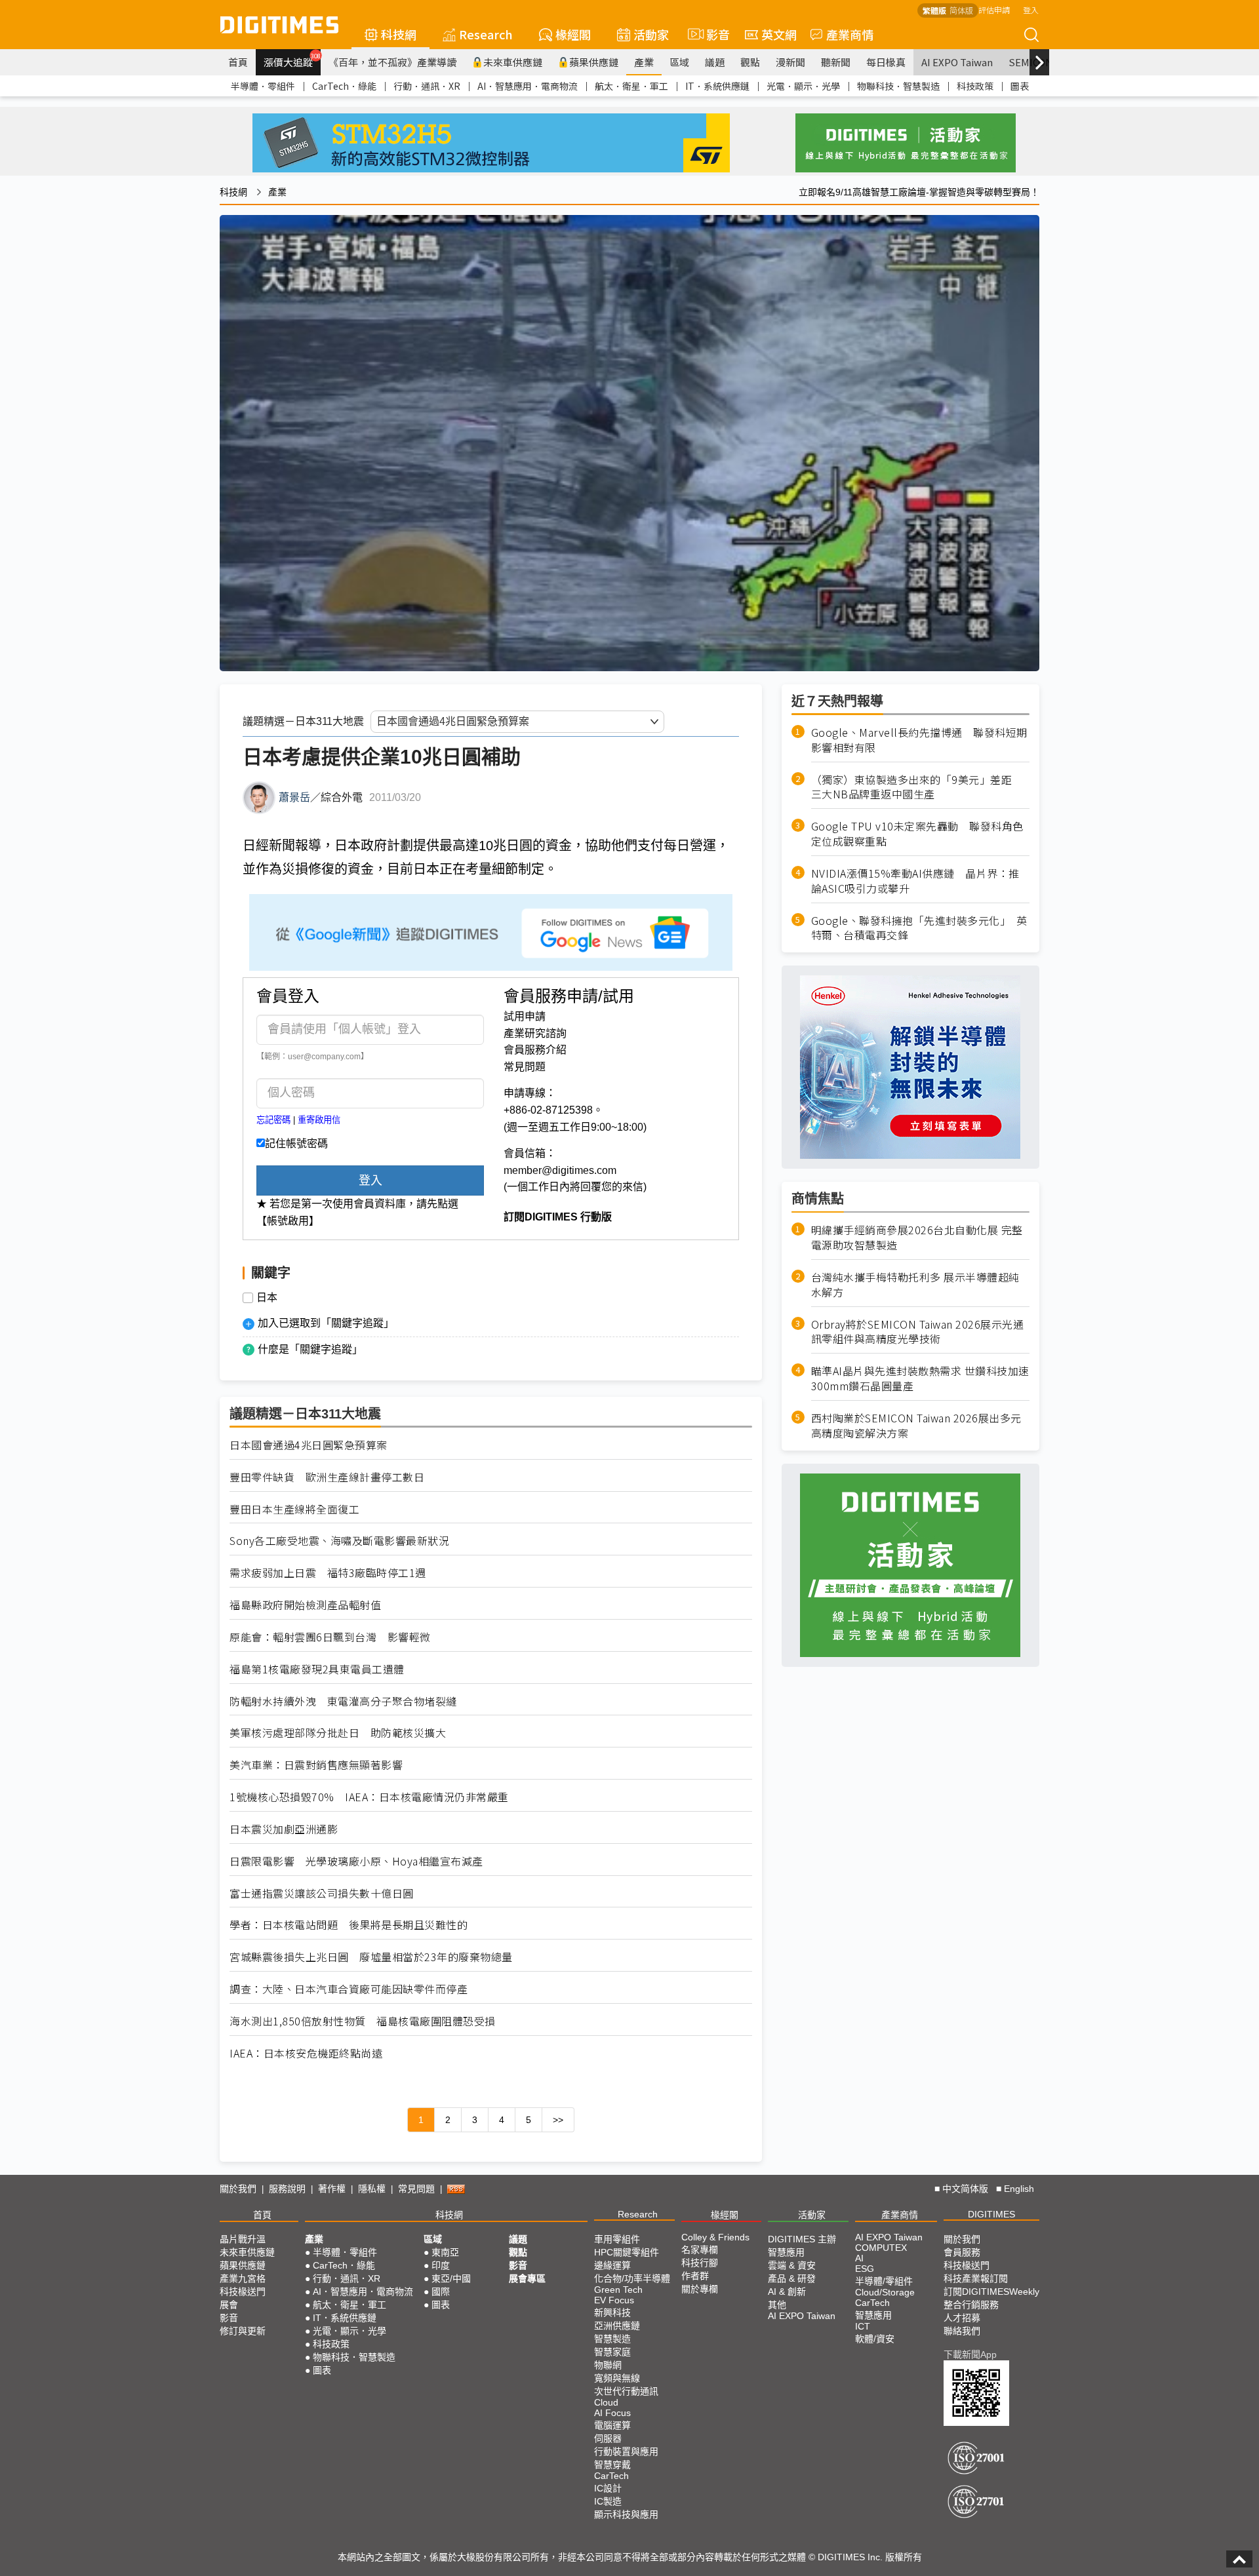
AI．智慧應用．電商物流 (528, 86)
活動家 (651, 34)
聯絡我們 (962, 2331)
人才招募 (962, 2318)
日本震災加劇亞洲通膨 (284, 1829)
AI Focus (612, 2413)
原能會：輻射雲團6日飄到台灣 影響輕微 (330, 1637)
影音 (712, 34)
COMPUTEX (881, 2248)
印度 (441, 2265)
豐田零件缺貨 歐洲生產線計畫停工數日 (327, 1477)
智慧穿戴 (612, 2465)
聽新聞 (836, 62)
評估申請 (994, 10)
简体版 (961, 10)
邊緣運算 (612, 2265)
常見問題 (525, 1067)
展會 (229, 2305)
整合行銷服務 (971, 2305)
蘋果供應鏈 (594, 62)
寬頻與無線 (617, 2378)
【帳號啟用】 (288, 1221)
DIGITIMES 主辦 (802, 2239)
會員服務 (962, 2252)
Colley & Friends (715, 2237)
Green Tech (618, 2290)
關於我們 (238, 2189)
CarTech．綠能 (344, 86)
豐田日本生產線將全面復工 (294, 1509)
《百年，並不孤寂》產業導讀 (392, 62)
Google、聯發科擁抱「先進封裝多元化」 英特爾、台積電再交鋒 (919, 928)
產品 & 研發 (792, 2278)
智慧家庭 (612, 2352)
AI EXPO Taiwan (957, 62)
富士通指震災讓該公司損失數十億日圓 (322, 1893)
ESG (865, 2269)
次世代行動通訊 (626, 2391)
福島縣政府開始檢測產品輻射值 (305, 1605)
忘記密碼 (273, 1120)
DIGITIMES (991, 2214)
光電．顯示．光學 (803, 86)
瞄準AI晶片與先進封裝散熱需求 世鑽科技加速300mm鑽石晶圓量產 (920, 1379)
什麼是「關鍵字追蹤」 (310, 1349)
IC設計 (608, 2488)
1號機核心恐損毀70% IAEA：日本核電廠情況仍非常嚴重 (369, 1797)
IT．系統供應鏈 (717, 86)
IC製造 (608, 2501)
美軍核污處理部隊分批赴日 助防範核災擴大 (338, 1733)
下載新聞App (970, 2354)
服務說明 (287, 2189)
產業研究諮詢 (535, 1033)
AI (859, 2258)
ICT (863, 2326)
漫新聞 (790, 62)
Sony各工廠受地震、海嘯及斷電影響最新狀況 (339, 1541)
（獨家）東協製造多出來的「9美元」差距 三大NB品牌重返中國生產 (917, 787)
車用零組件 (617, 2239)
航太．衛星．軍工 (631, 86)
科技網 (399, 34)
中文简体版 (965, 2189)
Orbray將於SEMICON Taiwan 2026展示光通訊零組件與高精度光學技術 (918, 1332)
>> (558, 2120)
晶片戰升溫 (243, 2239)
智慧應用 (786, 2252)
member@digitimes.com (560, 1170)
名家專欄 (700, 2250)
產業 (644, 62)
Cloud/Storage (885, 2292)
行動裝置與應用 (626, 2451)
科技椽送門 (243, 2292)
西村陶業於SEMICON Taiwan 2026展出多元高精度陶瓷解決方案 (916, 1426)
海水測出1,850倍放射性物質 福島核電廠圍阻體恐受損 (363, 2021)
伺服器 (608, 2438)
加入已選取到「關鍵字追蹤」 (326, 1323)
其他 (777, 2305)
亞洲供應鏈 (617, 2326)
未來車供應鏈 (513, 62)
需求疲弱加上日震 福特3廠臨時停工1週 (328, 1573)
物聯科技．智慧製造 (898, 86)
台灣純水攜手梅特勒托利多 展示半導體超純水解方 (915, 1285)
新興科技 (612, 2313)
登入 (1031, 10)
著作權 (332, 2189)
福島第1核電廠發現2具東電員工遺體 (317, 1669)
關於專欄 (700, 2289)
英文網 (779, 34)
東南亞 (445, 2252)
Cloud (606, 2402)
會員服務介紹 (535, 1050)
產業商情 (850, 34)
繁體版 (934, 10)
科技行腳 (700, 2263)
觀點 (750, 62)
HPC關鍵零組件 (627, 2252)
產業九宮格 (243, 2278)
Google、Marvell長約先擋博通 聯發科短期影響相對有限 (919, 740)
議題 (715, 62)
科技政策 (975, 86)
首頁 (238, 62)
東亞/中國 (451, 2278)
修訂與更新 (243, 2331)
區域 (679, 62)
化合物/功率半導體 (632, 2278)
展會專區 (527, 2278)
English (1019, 2189)
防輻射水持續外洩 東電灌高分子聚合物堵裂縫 (343, 1701)
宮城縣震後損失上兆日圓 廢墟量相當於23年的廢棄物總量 (371, 1957)
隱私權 (372, 2189)
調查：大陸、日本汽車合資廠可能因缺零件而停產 (349, 1989)
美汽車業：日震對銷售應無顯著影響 (316, 1765)
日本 (267, 1298)
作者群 (695, 2276)
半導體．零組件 (263, 86)
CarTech (611, 2476)
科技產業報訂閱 (976, 2278)
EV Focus (614, 2300)
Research (486, 34)
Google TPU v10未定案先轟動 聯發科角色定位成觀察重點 (917, 834)
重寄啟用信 (319, 1120)
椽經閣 (573, 34)
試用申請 (525, 1016)
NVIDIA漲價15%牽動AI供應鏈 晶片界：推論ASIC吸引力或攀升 (915, 881)
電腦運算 (612, 2425)
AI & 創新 (787, 2292)
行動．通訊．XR (427, 86)
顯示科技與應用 (626, 2514)
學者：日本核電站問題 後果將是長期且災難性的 (349, 1925)
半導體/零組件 (884, 2281)
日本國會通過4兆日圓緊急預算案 (309, 1445)
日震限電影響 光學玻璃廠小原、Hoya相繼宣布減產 (356, 1861)
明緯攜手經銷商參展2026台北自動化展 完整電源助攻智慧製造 (917, 1238)
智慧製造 (612, 2339)
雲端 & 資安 (792, 2265)
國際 (441, 2292)
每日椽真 (886, 62)
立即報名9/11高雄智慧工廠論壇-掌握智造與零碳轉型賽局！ (919, 192)
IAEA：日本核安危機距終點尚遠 (306, 2053)
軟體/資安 (875, 2339)
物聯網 (608, 2365)
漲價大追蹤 (292, 60)
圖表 (1020, 86)
